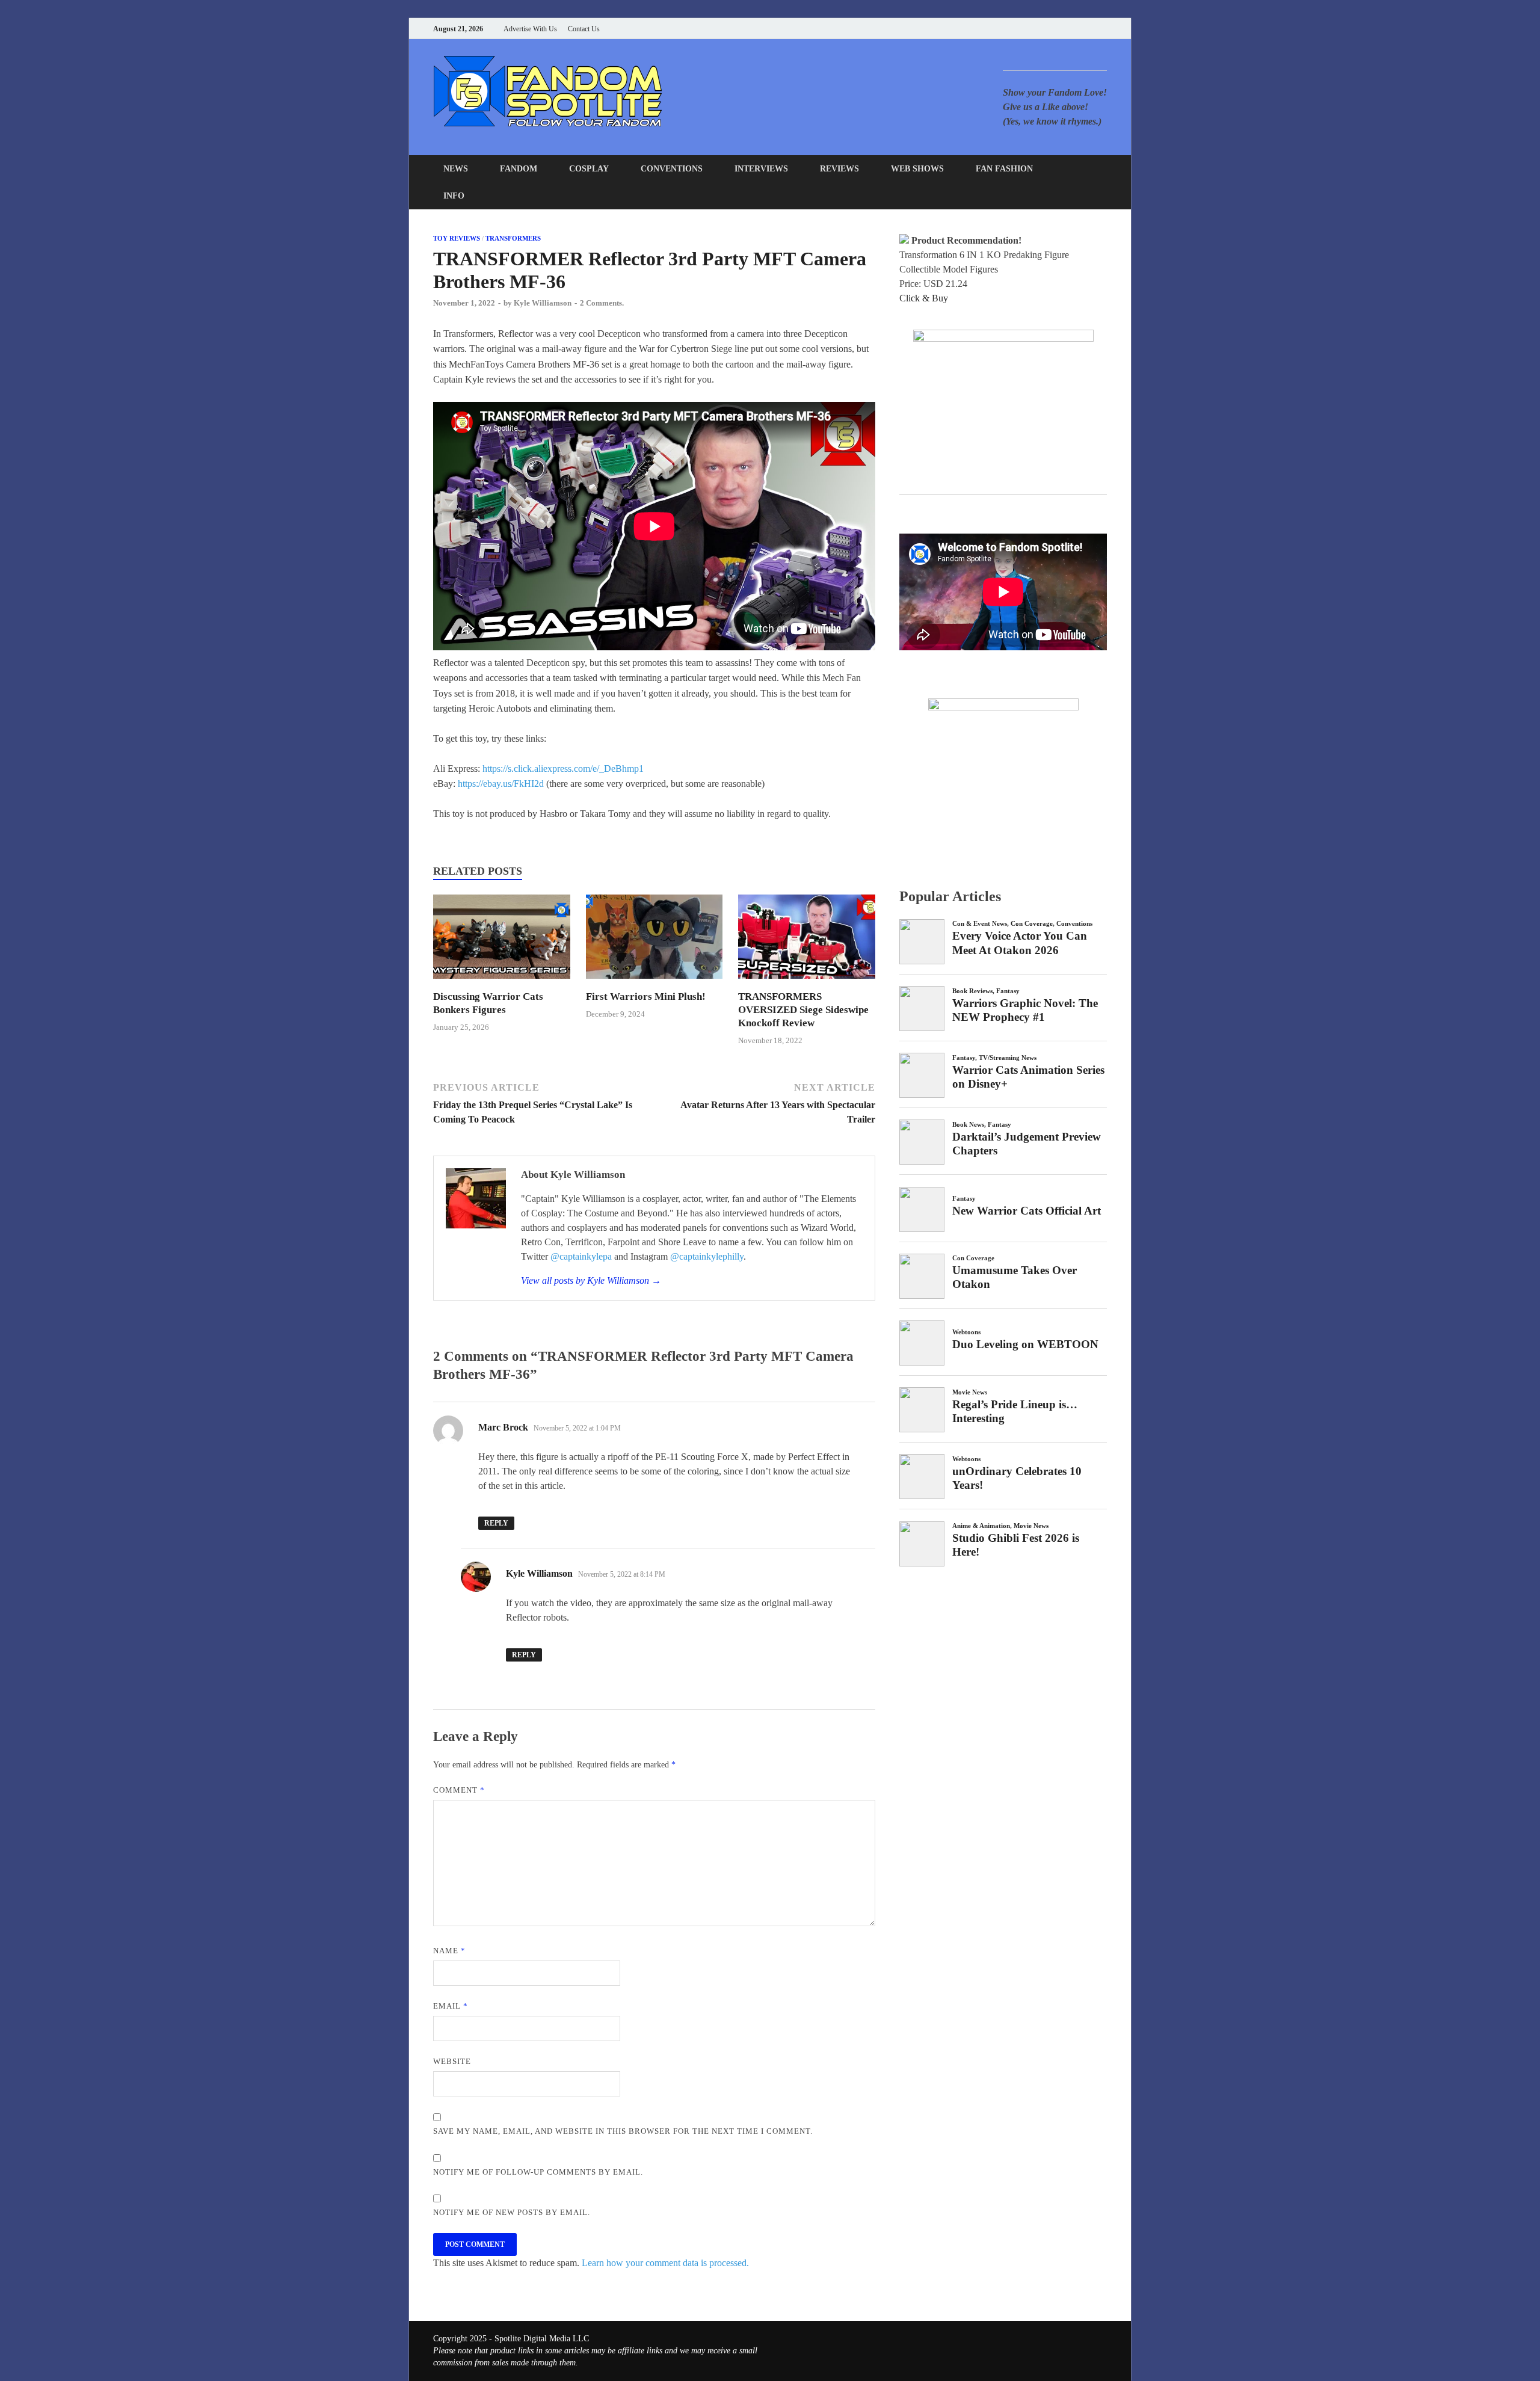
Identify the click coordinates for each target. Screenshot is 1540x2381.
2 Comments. (602, 303)
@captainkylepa (581, 1256)
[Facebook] (1043, 29)
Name (449, 1951)
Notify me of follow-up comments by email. (538, 2172)
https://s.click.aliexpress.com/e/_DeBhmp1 (563, 769)
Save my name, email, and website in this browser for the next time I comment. (623, 2131)
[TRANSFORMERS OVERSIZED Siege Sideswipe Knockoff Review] (807, 983)
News (456, 169)
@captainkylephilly (707, 1256)
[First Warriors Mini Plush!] (654, 983)
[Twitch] (1089, 29)
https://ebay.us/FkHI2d (501, 784)
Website (452, 2061)
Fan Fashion (1004, 169)
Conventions (672, 169)
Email (451, 2006)
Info (454, 196)
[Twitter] (1058, 29)
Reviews (839, 169)
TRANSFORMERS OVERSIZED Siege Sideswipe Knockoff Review (803, 1010)
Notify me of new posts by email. (512, 2212)
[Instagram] (1073, 29)
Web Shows (917, 169)
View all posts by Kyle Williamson (591, 1280)
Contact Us (584, 29)
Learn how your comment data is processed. (665, 2263)
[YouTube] (1028, 29)
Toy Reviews (457, 238)
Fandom (519, 169)
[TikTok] (1104, 29)
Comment (459, 1790)
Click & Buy (924, 298)
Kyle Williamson (543, 303)
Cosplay (589, 169)
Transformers (513, 238)
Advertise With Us (530, 29)
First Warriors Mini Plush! (646, 996)
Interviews (761, 169)
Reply (496, 1523)
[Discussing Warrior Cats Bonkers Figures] (502, 983)
